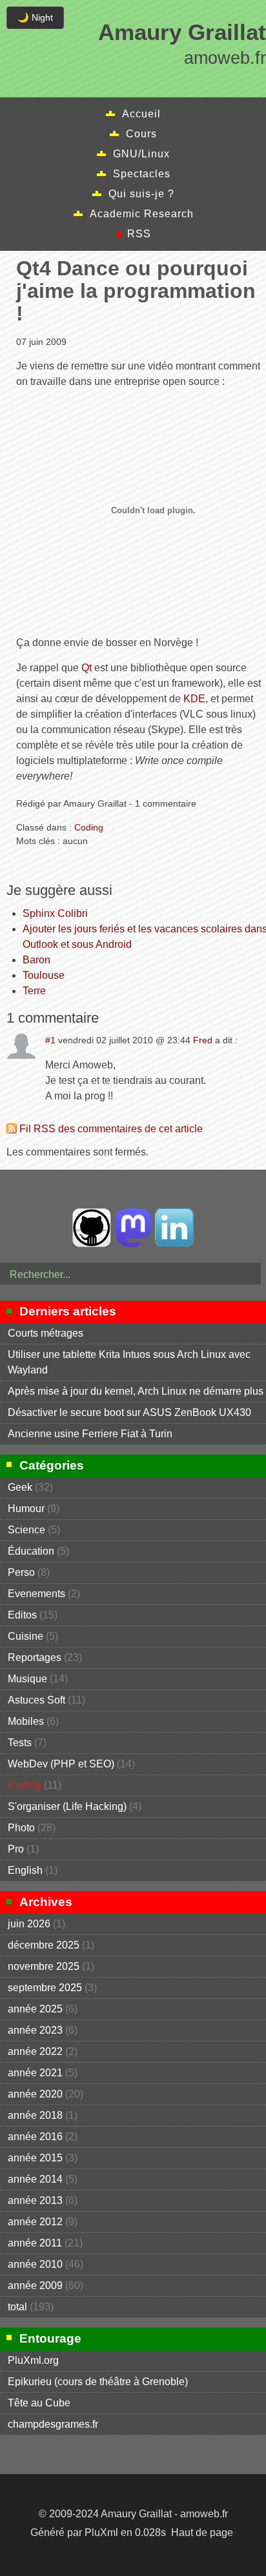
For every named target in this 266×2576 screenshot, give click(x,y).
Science (26, 1530)
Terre (34, 991)
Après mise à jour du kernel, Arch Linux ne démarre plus (136, 1391)
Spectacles (142, 174)
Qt (87, 668)
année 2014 (35, 2179)
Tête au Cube (39, 2403)
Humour (26, 1509)
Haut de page (202, 2532)
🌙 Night (35, 17)
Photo (21, 1828)
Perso (21, 1572)
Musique (27, 1679)
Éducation (31, 1551)
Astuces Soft (36, 1700)
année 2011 (35, 2243)
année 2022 (35, 2051)
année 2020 (35, 2094)
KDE (194, 699)
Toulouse (44, 975)
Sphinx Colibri (55, 913)
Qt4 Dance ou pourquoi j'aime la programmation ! (136, 291)
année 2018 (35, 2115)
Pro (16, 1849)
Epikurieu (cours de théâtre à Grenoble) (98, 2382)
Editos (22, 1615)
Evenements (36, 1594)
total (19, 2307)
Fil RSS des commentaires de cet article (111, 1129)
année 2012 (35, 2222)
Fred (203, 1040)
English (25, 1870)
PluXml (101, 2532)
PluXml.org (33, 2360)
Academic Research (142, 214)
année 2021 (35, 2073)
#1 (50, 1040)
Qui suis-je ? (141, 194)
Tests (20, 1743)
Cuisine (26, 1636)
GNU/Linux (141, 154)
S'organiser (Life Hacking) (67, 1806)
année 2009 (35, 2286)
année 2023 (35, 2030)
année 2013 (35, 2200)
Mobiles (26, 1721)
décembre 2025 (44, 1945)
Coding (89, 827)
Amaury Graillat (182, 32)
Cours (141, 134)
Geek (20, 1487)
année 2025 (35, 2009)
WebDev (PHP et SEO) (61, 1764)
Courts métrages (46, 1333)
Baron (36, 960)
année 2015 (35, 2158)
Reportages (35, 1657)
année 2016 (35, 2137)
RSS (139, 234)
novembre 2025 (44, 1966)
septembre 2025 (45, 1988)
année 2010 (35, 2264)
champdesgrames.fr (53, 2424)
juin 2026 (29, 1924)
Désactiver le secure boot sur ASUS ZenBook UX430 (129, 1412)
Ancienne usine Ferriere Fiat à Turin (90, 1434)
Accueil (141, 114)
